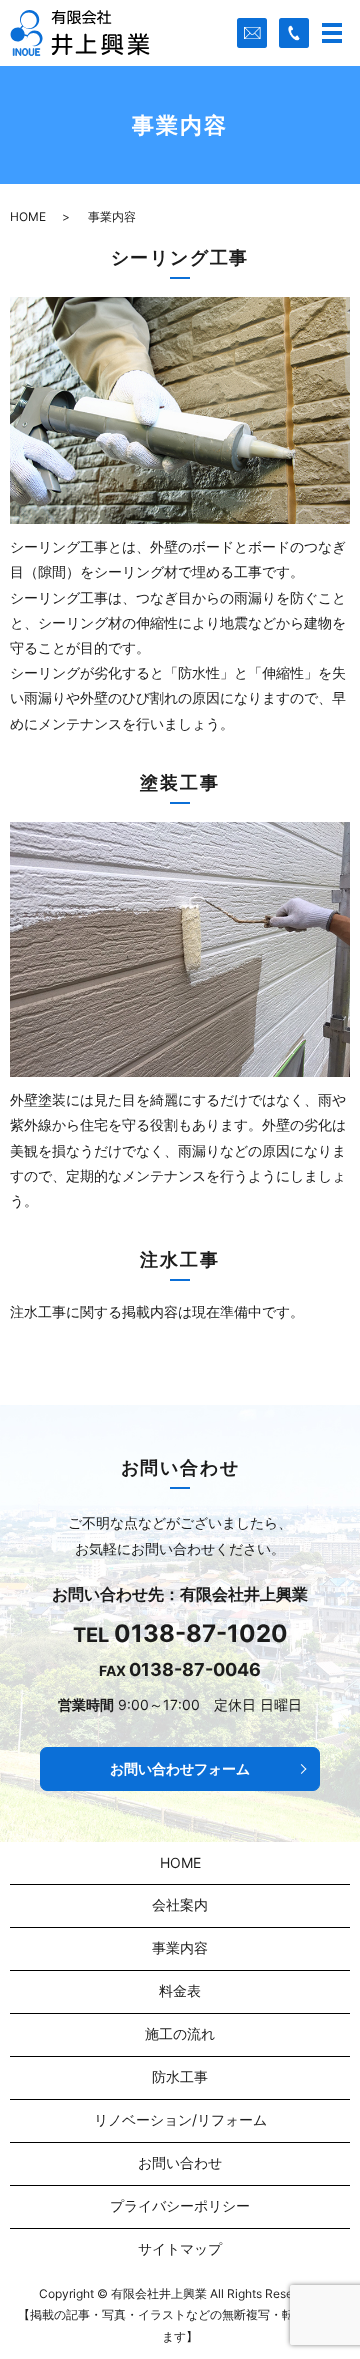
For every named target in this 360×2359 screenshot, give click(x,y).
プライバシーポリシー (180, 2205)
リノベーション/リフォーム (180, 2119)
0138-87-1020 (201, 1633)
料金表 (180, 1990)
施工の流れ (180, 2033)
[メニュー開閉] (332, 33)
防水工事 (180, 2076)
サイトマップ (180, 2248)
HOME (28, 216)
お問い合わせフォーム (180, 1768)
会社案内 (180, 1904)
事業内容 (180, 1947)
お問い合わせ (180, 2162)
